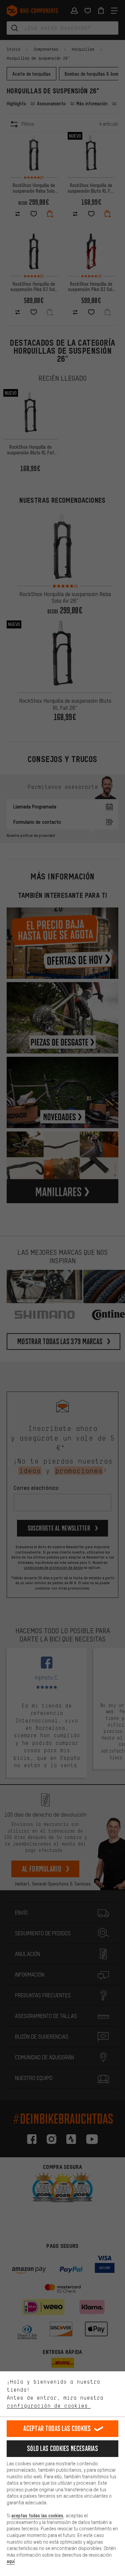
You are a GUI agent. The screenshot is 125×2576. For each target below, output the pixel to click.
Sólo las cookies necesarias (62, 2448)
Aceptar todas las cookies (57, 2428)
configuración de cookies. (49, 2406)
